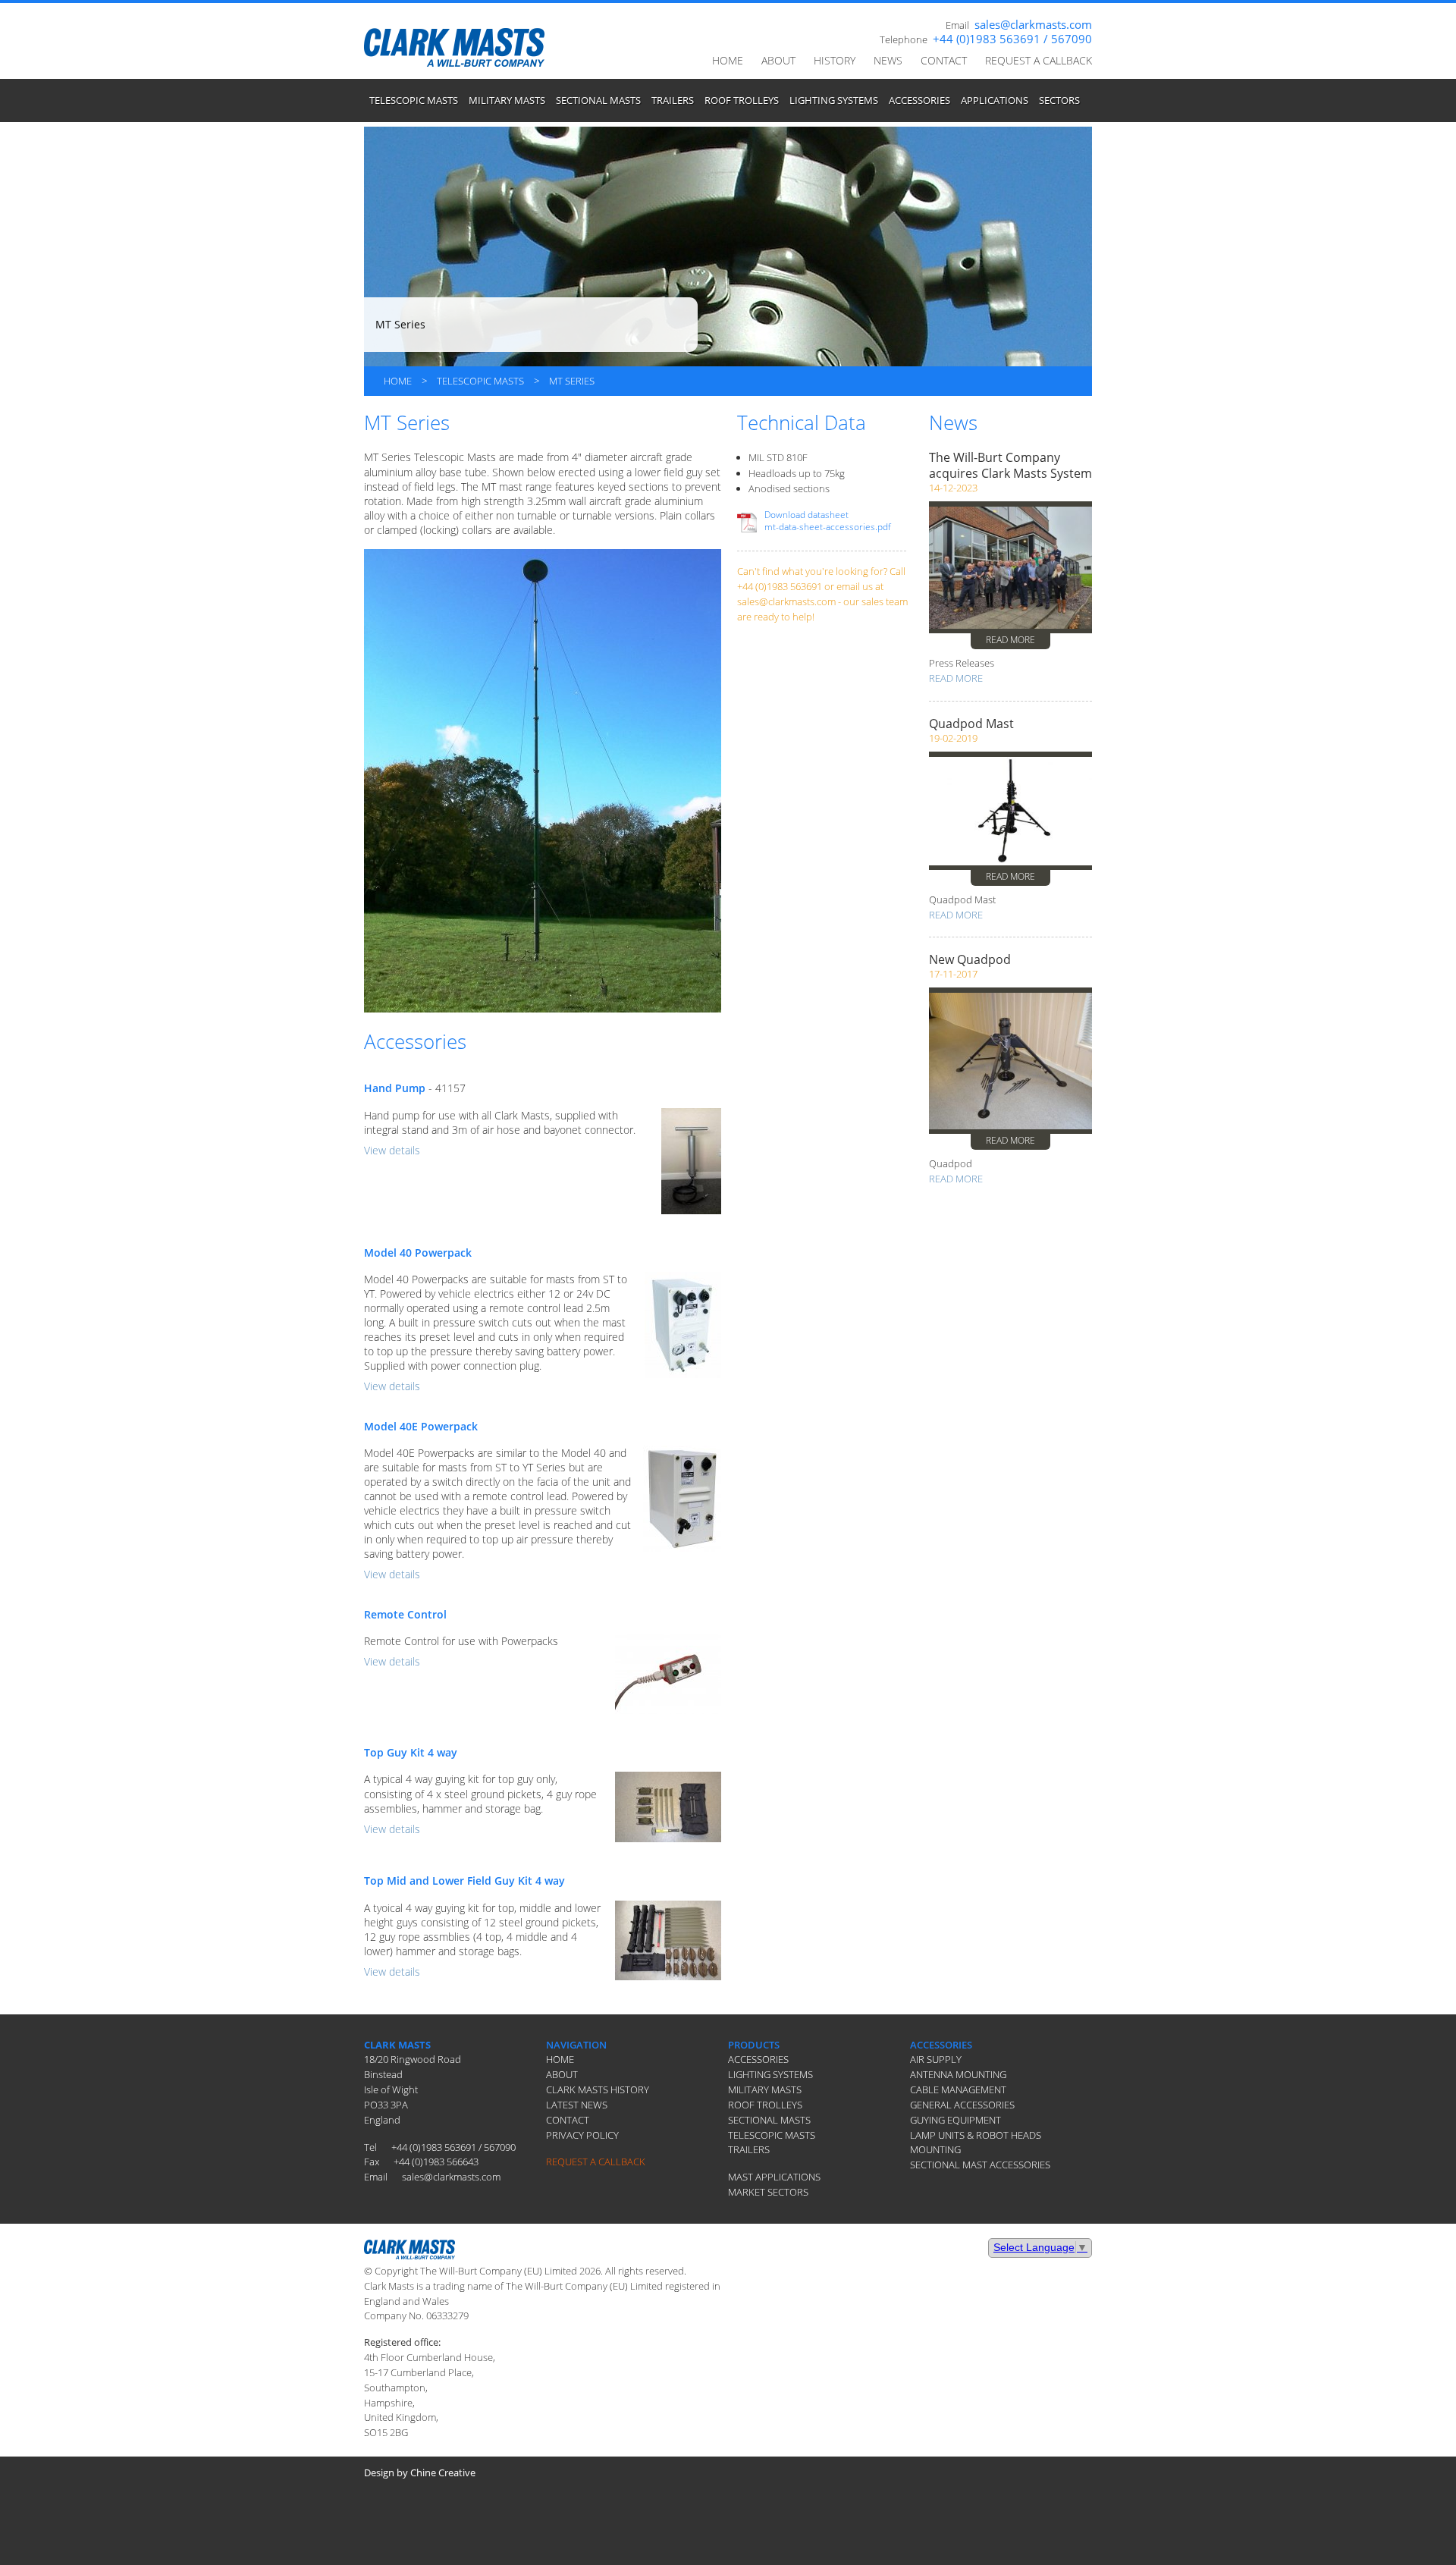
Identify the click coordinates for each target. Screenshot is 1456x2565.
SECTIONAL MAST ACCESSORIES (980, 2165)
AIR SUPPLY (936, 2059)
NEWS (888, 60)
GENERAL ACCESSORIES (962, 2105)
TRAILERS (673, 100)
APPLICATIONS (995, 100)
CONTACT (944, 60)
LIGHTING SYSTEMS (834, 100)
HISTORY (835, 60)
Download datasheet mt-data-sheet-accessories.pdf (828, 521)
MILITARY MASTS (507, 100)
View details (392, 1150)
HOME (728, 60)
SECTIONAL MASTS (598, 100)
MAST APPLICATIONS (774, 2177)
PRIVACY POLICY (582, 2135)
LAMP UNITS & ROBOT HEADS (976, 2135)
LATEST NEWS (577, 2105)
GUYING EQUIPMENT (955, 2120)
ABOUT (778, 60)
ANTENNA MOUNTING (958, 2074)
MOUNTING (935, 2149)
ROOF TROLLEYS (742, 100)
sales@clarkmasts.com (1033, 24)
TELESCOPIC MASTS (414, 100)
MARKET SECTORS (768, 2192)
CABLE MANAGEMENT (958, 2089)
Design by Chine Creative (420, 2472)
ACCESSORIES (919, 100)
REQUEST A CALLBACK (1039, 60)
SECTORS (1059, 100)
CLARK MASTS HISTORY (598, 2089)
